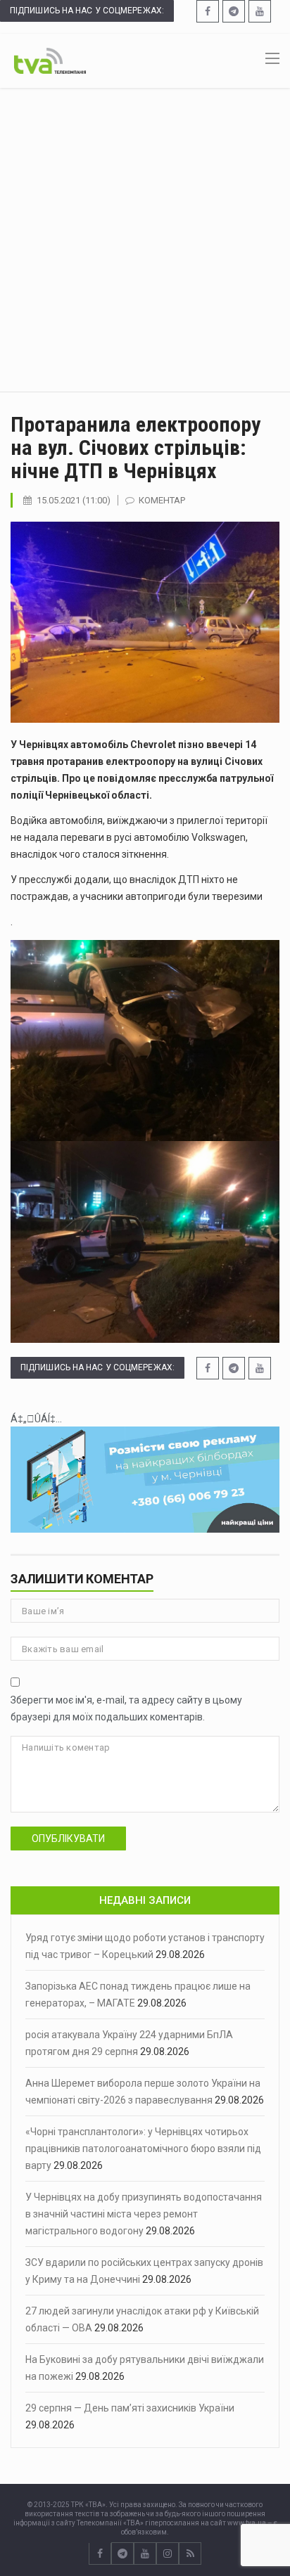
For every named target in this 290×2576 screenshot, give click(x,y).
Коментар (162, 500)
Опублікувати (68, 1838)
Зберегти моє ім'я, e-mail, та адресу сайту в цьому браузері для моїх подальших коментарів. (126, 1708)
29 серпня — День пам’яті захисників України (130, 2408)
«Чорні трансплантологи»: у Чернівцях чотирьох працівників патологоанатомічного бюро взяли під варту (143, 2149)
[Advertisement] (145, 240)
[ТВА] (50, 60)
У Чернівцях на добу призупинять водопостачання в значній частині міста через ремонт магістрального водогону (144, 2214)
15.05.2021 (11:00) (74, 500)
